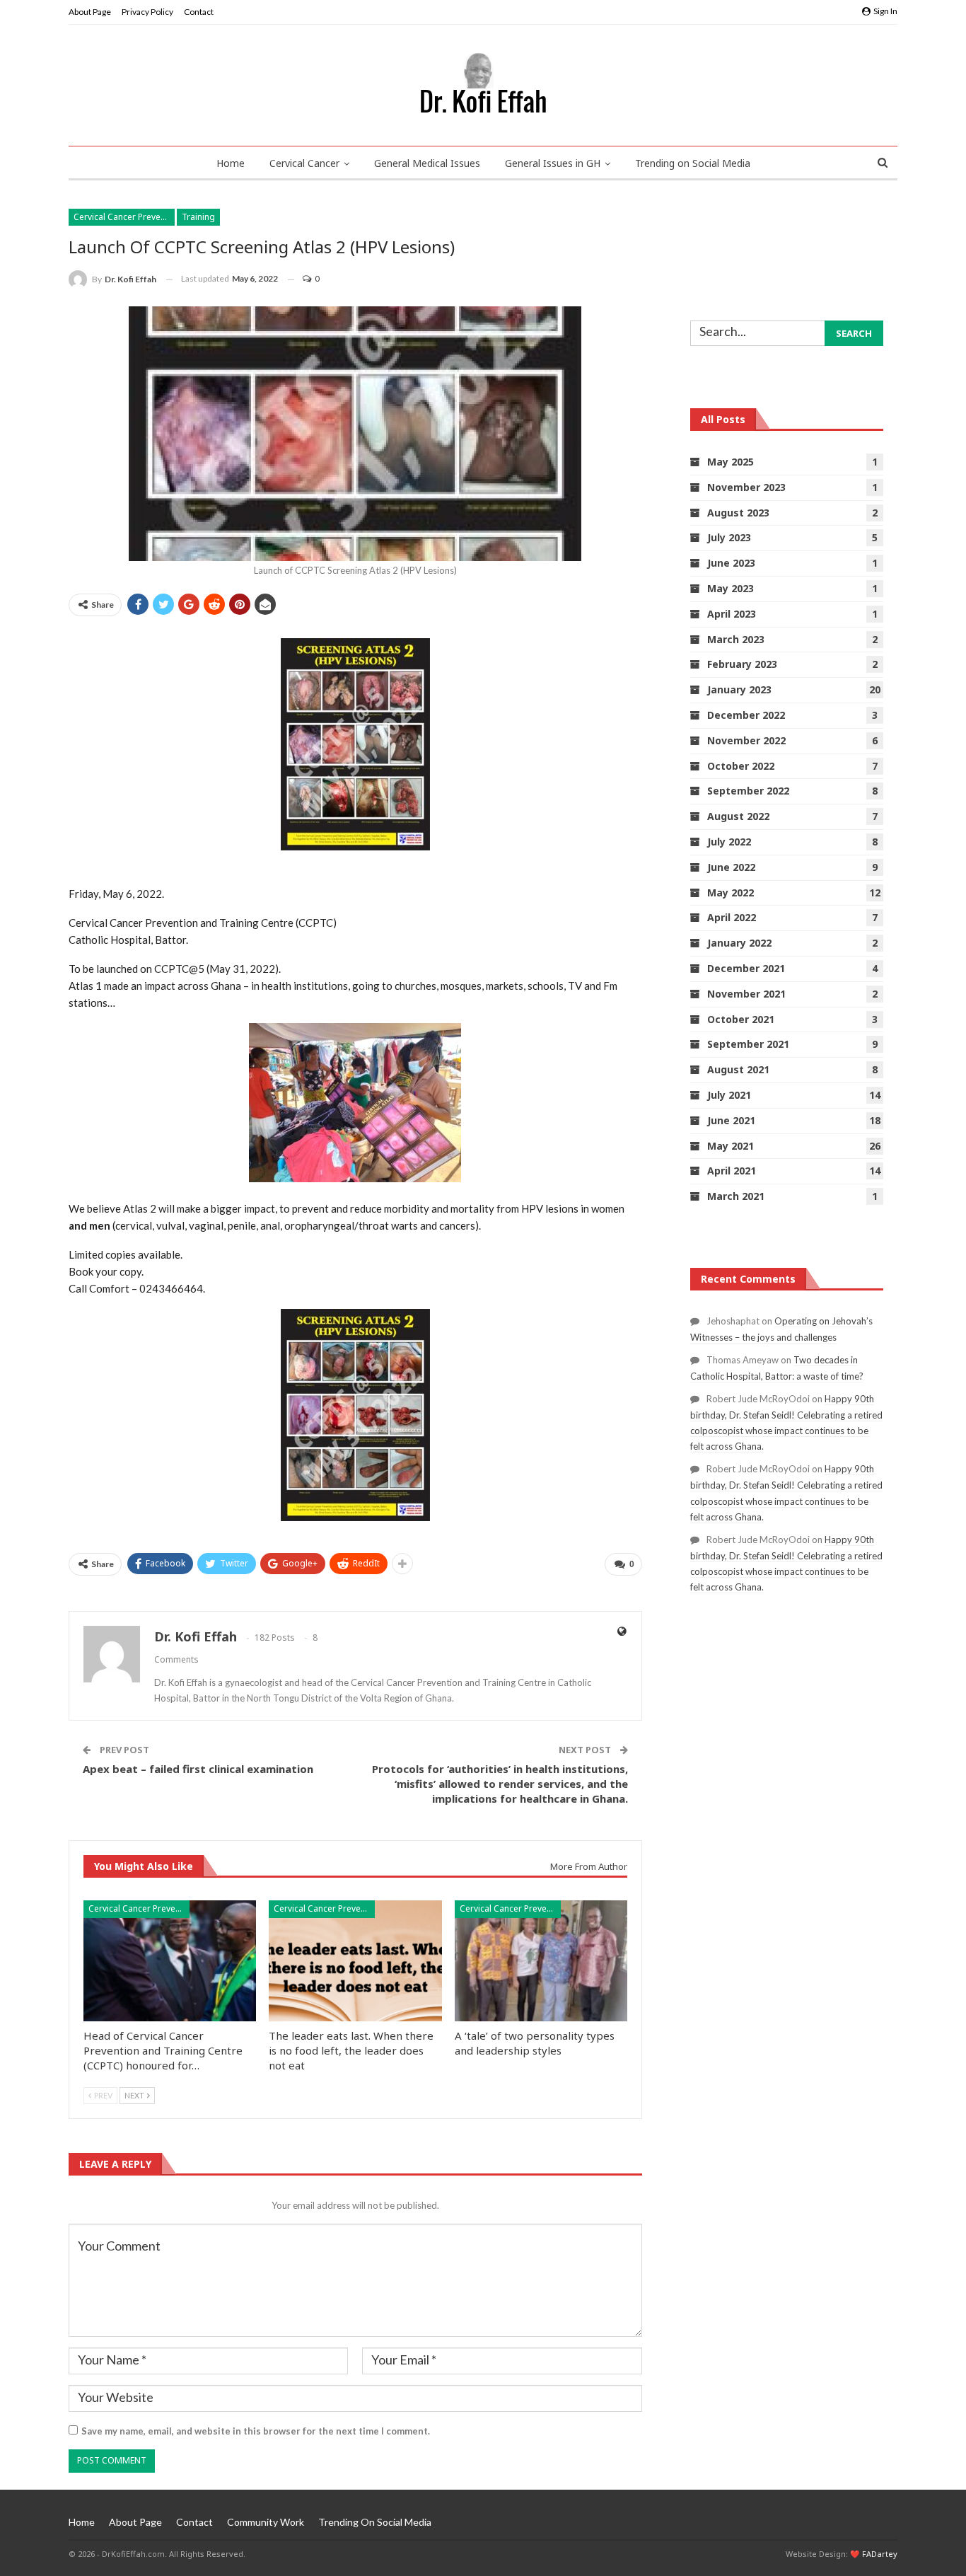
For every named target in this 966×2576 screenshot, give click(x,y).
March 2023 (736, 639)
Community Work (266, 2522)
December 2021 (746, 968)
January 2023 (739, 689)
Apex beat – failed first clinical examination (198, 1769)
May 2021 (731, 1146)
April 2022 (732, 917)
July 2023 (729, 537)
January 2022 (739, 943)
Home (231, 163)
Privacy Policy (147, 12)
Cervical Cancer (304, 163)
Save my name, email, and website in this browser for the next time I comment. (256, 2431)
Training (198, 217)
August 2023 (738, 513)
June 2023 (731, 563)
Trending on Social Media (693, 163)
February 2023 (742, 664)
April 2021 (732, 1171)
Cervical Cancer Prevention (124, 217)
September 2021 (748, 1044)
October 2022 (741, 766)
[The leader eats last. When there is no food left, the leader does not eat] (355, 1961)
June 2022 (731, 867)
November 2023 (746, 487)
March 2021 (736, 1196)
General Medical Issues (427, 163)
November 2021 (746, 994)
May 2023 (731, 588)
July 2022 (729, 842)
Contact (199, 12)
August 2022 (738, 816)
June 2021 (731, 1120)
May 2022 (731, 893)
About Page (90, 12)
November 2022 (746, 740)
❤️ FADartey (874, 2554)
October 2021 (741, 1019)
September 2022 (748, 791)
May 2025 (731, 462)
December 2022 (746, 715)
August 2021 (738, 1069)
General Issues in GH (553, 163)
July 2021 (729, 1095)
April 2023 (732, 614)
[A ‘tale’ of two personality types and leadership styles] (541, 1961)
